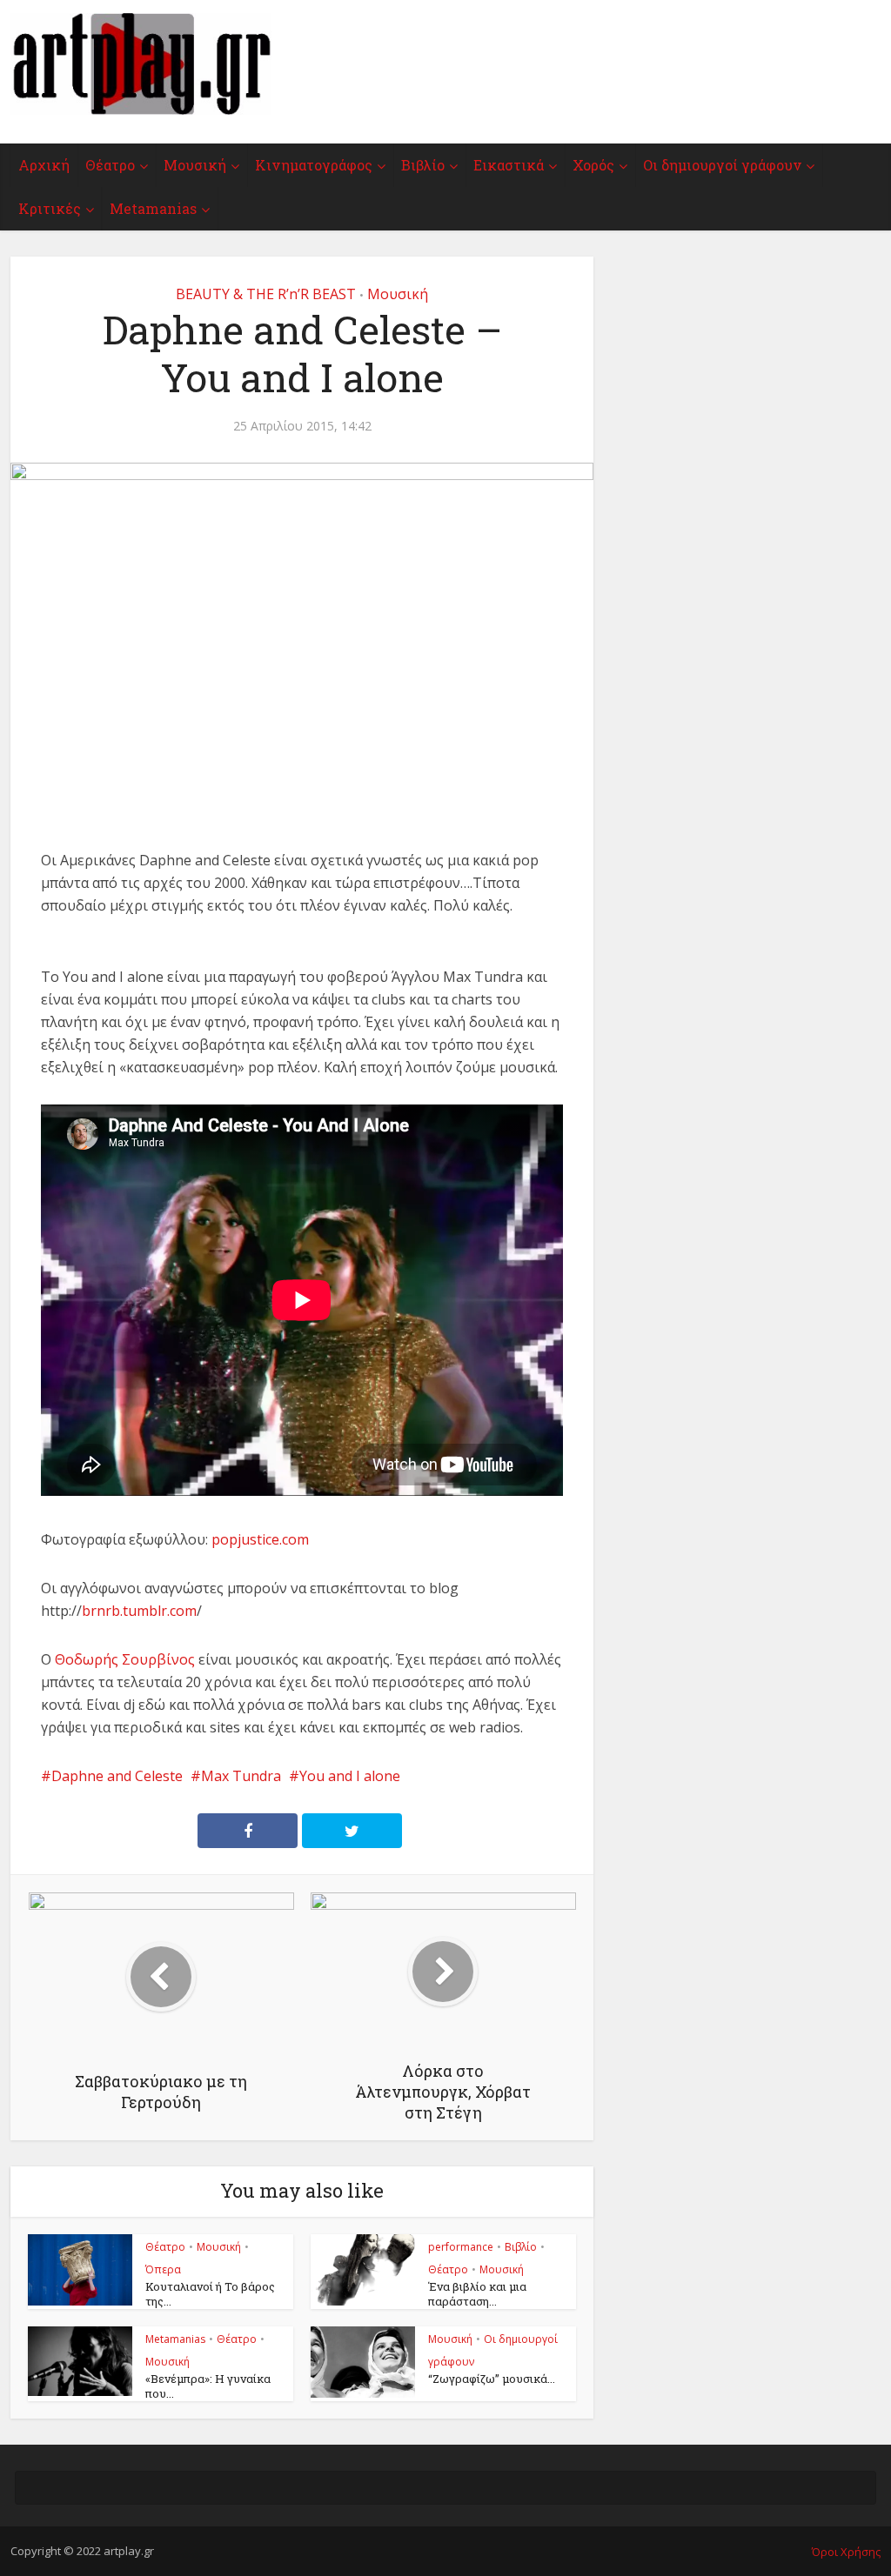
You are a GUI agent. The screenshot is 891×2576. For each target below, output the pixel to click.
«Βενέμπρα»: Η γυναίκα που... (208, 2386)
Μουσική (195, 165)
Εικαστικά (509, 165)
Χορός (593, 165)
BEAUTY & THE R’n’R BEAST (266, 294)
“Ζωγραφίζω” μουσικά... (492, 2379)
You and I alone (350, 1776)
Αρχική (44, 165)
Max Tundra (241, 1776)
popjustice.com (260, 1539)
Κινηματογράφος (314, 165)
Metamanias (153, 208)
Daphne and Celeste (117, 1776)
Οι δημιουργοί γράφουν (722, 165)
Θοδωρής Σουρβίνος (125, 1659)
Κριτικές (50, 208)
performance (461, 2247)
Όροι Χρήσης (846, 2552)
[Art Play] (141, 64)
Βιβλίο (423, 165)
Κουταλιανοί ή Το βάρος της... (210, 2294)
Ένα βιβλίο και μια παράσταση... (477, 2294)
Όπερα (163, 2269)
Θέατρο (110, 165)
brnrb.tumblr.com (139, 1611)
